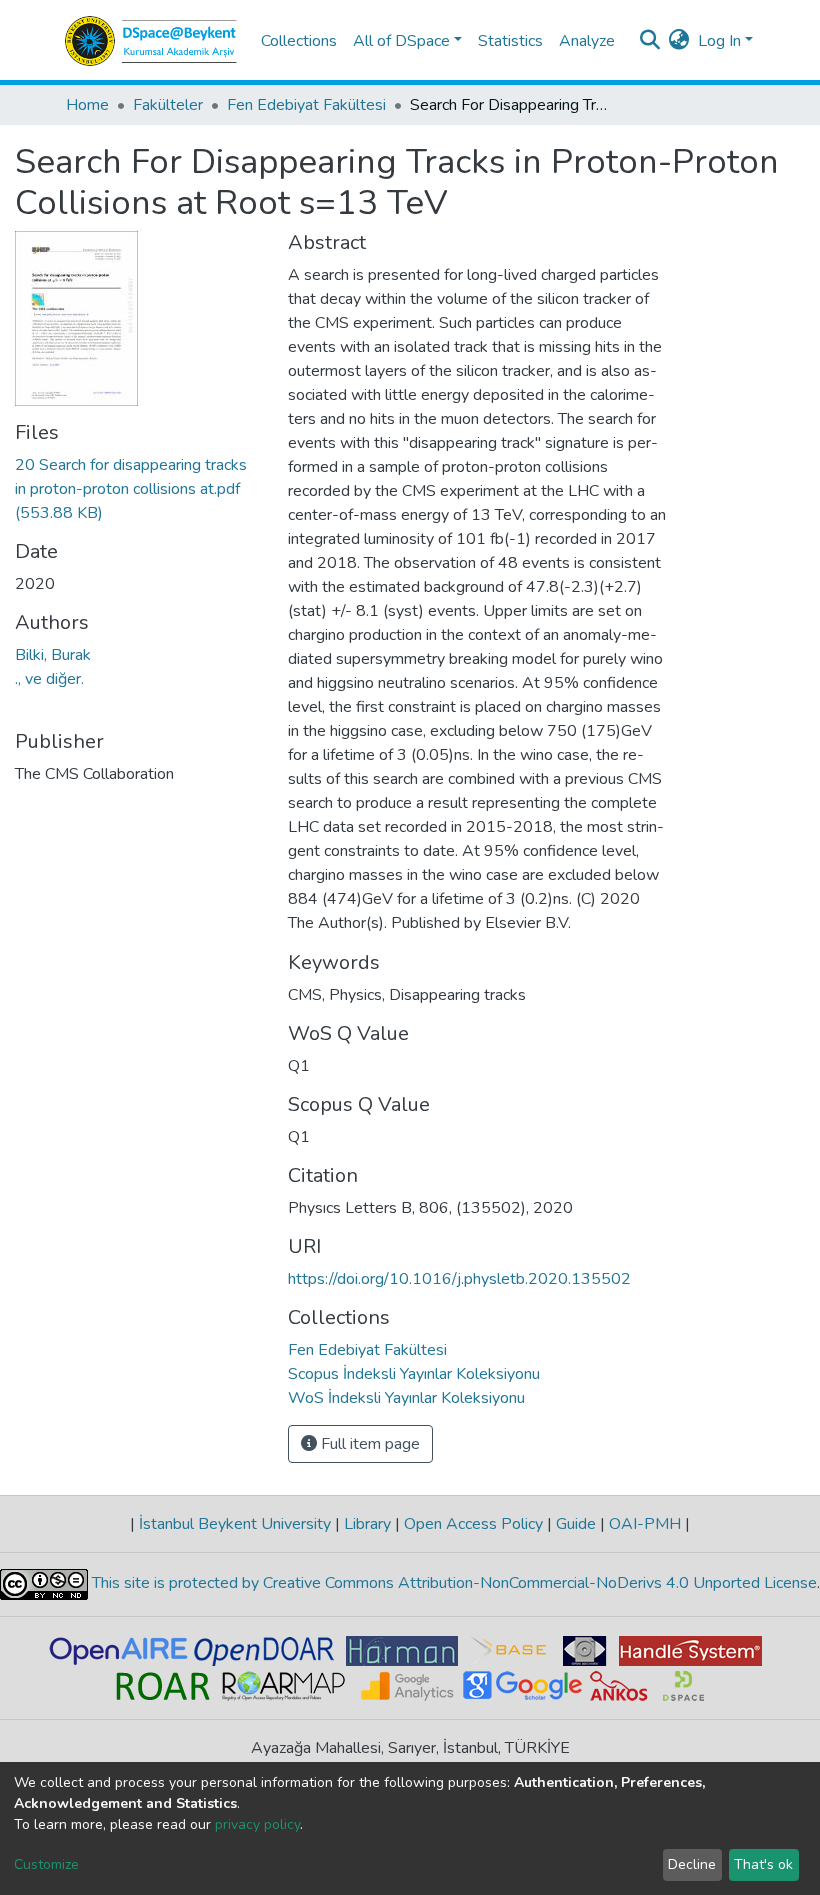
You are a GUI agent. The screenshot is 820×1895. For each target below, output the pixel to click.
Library (367, 1524)
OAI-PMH (645, 1524)
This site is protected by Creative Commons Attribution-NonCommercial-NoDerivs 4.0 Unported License (452, 1584)
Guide (576, 1524)
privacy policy (257, 1824)
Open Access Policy (473, 1524)
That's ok (763, 1864)
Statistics (510, 41)
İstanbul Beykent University (235, 1524)
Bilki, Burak (53, 655)
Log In (719, 41)
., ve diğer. (49, 679)
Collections (299, 41)
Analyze (587, 41)
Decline (692, 1864)
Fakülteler (168, 105)
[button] (679, 41)
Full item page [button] (368, 1444)
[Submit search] (650, 41)
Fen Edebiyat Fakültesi (306, 105)
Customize (46, 1864)
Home (87, 105)
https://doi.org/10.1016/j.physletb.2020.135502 (459, 1279)
